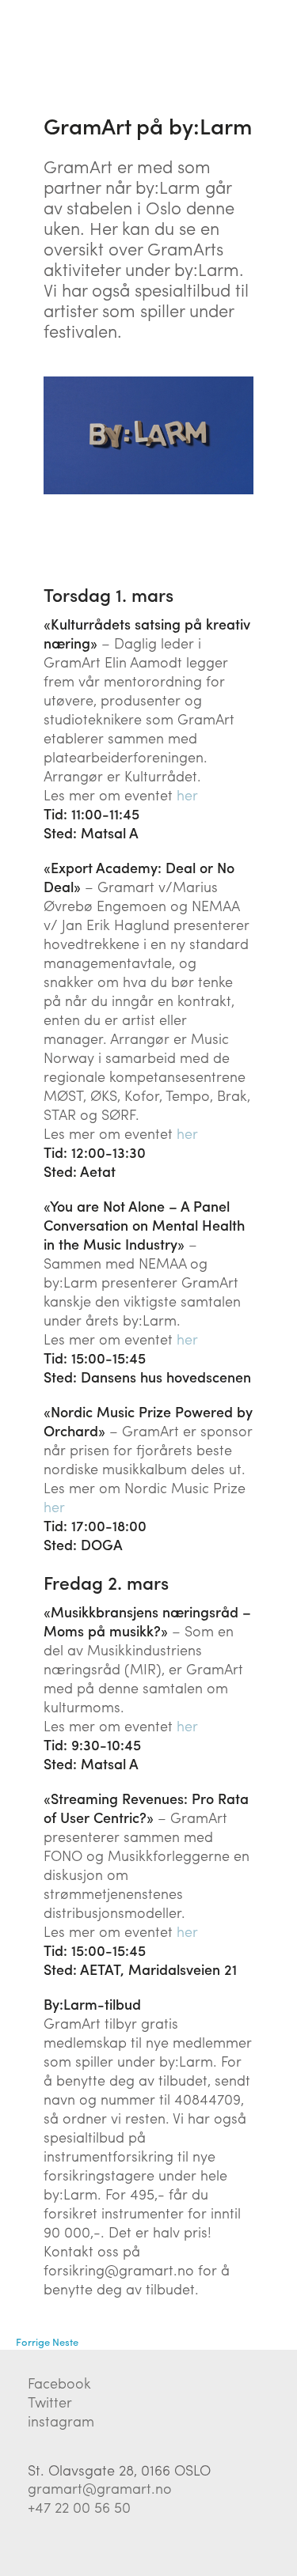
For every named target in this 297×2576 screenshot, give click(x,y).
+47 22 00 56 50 (79, 2507)
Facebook (59, 2383)
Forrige (33, 2341)
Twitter (50, 2402)
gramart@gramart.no (100, 2488)
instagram (61, 2421)
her (187, 794)
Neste (65, 2341)
